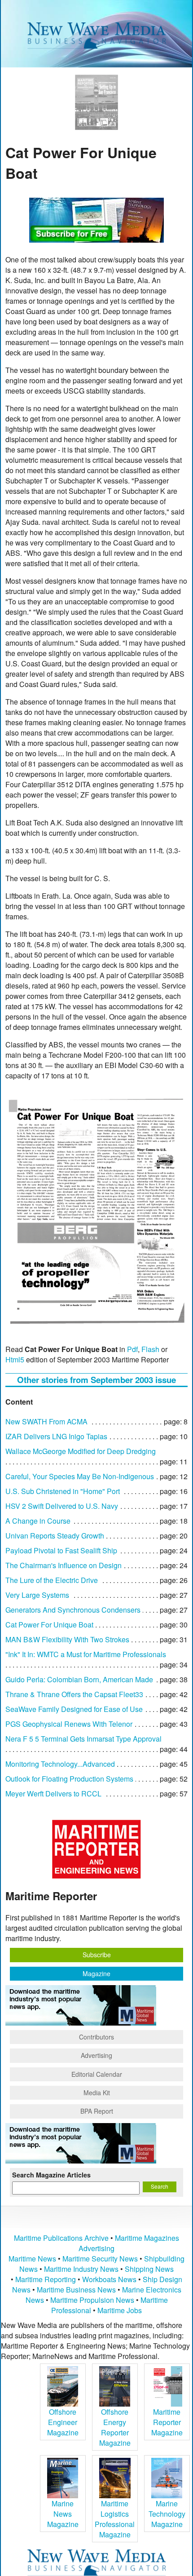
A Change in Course (38, 1521)
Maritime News (32, 2259)
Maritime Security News (100, 2259)
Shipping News (149, 2269)
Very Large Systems (37, 1595)
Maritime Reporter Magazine (167, 2422)
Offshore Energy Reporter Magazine (115, 2427)
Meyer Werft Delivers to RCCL (53, 1793)
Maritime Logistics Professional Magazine (115, 2519)
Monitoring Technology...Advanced (60, 1764)
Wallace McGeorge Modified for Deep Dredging (81, 1451)
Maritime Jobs (120, 2310)
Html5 (15, 1359)
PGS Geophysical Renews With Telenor (69, 1724)
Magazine (96, 1973)
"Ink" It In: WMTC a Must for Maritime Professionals (86, 1654)
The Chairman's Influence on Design (64, 1565)
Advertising (96, 2055)
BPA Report (97, 2111)
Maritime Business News (77, 2290)
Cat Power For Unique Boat (49, 1625)
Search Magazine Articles (51, 2175)
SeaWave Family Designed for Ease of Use (74, 1709)
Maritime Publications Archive (61, 2238)
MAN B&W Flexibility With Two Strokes (67, 1639)
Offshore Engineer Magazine (63, 2422)
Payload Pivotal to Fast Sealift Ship (61, 1550)
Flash (150, 1349)
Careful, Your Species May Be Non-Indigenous (80, 1476)
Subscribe (97, 1955)
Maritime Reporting (46, 2279)
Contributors (96, 2037)
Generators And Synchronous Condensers (73, 1610)
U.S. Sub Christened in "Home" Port (63, 1491)
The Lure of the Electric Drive (52, 1580)
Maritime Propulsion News (92, 2300)
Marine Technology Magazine (167, 2514)
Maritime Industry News (81, 2269)
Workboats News (109, 2279)
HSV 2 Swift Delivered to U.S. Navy (62, 1506)
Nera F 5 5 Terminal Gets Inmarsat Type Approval (83, 1739)
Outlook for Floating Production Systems (69, 1779)
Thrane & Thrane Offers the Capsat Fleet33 (74, 1694)
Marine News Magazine (63, 2514)
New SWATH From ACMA (46, 1421)
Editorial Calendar (97, 2074)
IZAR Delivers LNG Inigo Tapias (56, 1436)
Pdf (132, 1349)
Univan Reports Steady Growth (55, 1536)
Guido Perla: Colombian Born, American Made (79, 1679)
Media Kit (97, 2093)
